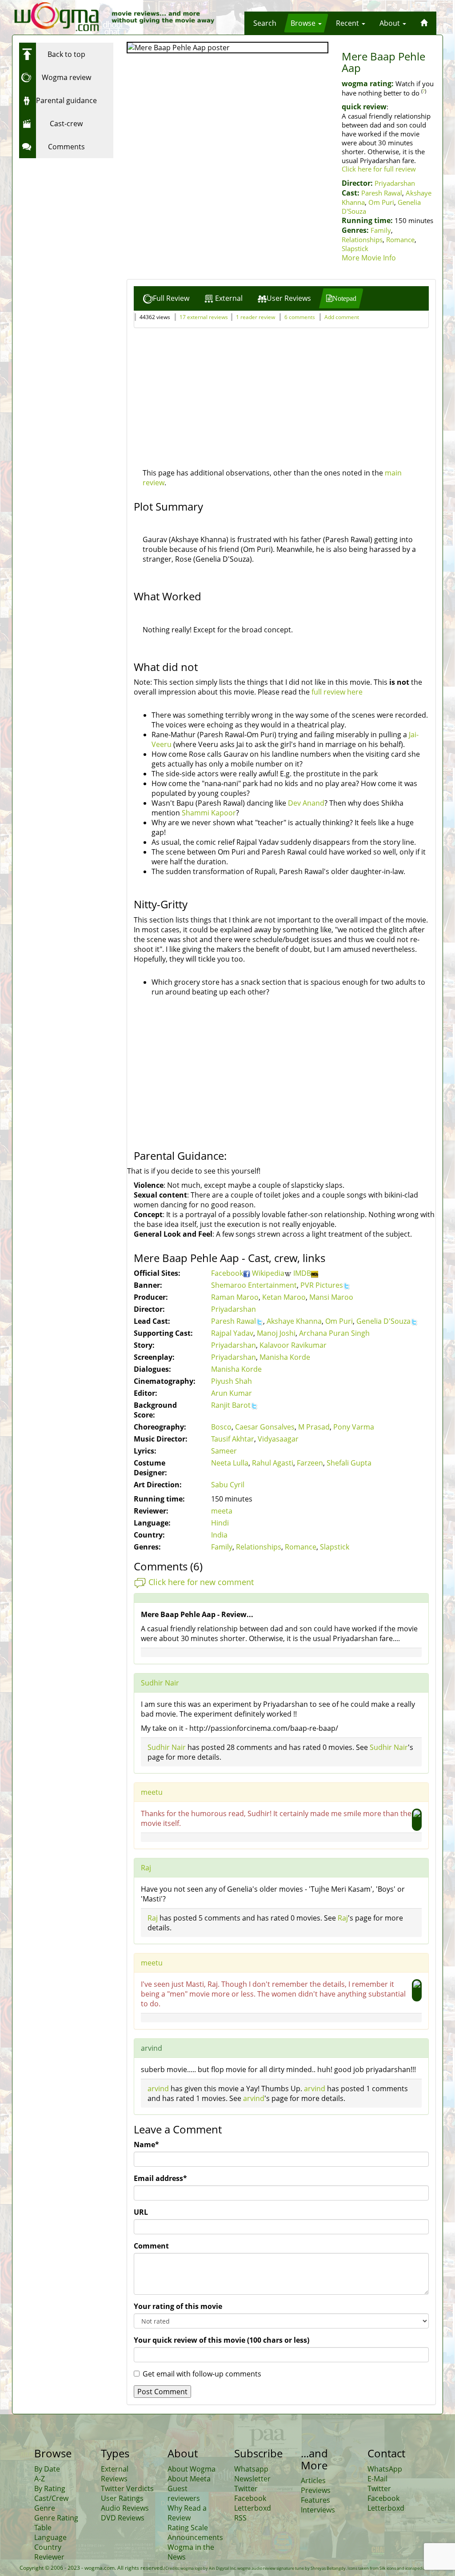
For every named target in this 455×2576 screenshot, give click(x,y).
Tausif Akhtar (233, 1439)
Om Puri (381, 202)
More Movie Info (369, 258)
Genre (45, 2508)
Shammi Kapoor (209, 813)
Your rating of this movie (178, 2306)
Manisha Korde (285, 1357)
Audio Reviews (125, 2508)
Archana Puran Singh (334, 1333)
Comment (151, 2246)
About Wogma (192, 2469)
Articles (313, 2480)
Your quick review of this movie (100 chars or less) (222, 2340)
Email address (160, 2178)
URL (141, 2212)
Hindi (220, 1523)
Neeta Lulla (230, 1463)
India (219, 1535)
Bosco (221, 1427)
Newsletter (252, 2479)
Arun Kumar (231, 1393)
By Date (47, 2469)
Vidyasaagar (278, 1439)
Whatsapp (251, 2469)
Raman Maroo (235, 1297)
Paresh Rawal (382, 193)
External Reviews (115, 2474)
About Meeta (189, 2479)
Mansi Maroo (331, 1297)
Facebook (227, 1273)
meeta (222, 1511)
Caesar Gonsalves (265, 1427)
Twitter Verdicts (127, 2488)
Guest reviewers (184, 2493)
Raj (146, 1868)
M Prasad (314, 1427)
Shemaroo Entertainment (254, 1285)
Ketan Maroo (284, 1297)
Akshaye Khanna (294, 1321)
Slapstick (355, 248)
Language (50, 2537)
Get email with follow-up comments (202, 2374)
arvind (158, 2089)
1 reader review (255, 317)
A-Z (40, 2479)
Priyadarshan (395, 183)
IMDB (302, 1273)
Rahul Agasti (273, 1463)
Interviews (318, 2510)
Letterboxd (253, 2508)
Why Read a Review (187, 2513)
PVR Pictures (322, 1285)
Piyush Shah (231, 1381)
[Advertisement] (75, 218)
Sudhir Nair (160, 1683)
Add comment (342, 317)
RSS (240, 2518)
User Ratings (122, 2498)
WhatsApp (385, 2469)
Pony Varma (354, 1427)
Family (381, 230)
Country (48, 2547)
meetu (152, 1792)
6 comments (300, 317)
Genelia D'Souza (383, 1321)
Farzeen (310, 1463)
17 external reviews (204, 317)
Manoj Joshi (276, 1333)
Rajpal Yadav (232, 1333)
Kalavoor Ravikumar (293, 1345)
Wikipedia (268, 1273)
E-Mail (377, 2479)
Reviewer (49, 2557)
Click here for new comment (201, 1582)
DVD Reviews (123, 2518)
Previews (316, 2490)
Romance (400, 240)
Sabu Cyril (228, 1485)
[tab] (166, 298)
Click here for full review (379, 169)
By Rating (50, 2488)
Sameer (224, 1451)
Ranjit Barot (231, 1405)
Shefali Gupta (349, 1463)
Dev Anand (306, 803)
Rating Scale (188, 2528)
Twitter (246, 2488)
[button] (265, 23)
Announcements (195, 2537)
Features (315, 2500)
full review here (337, 692)
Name (146, 2145)
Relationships (362, 240)
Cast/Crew (51, 2498)
